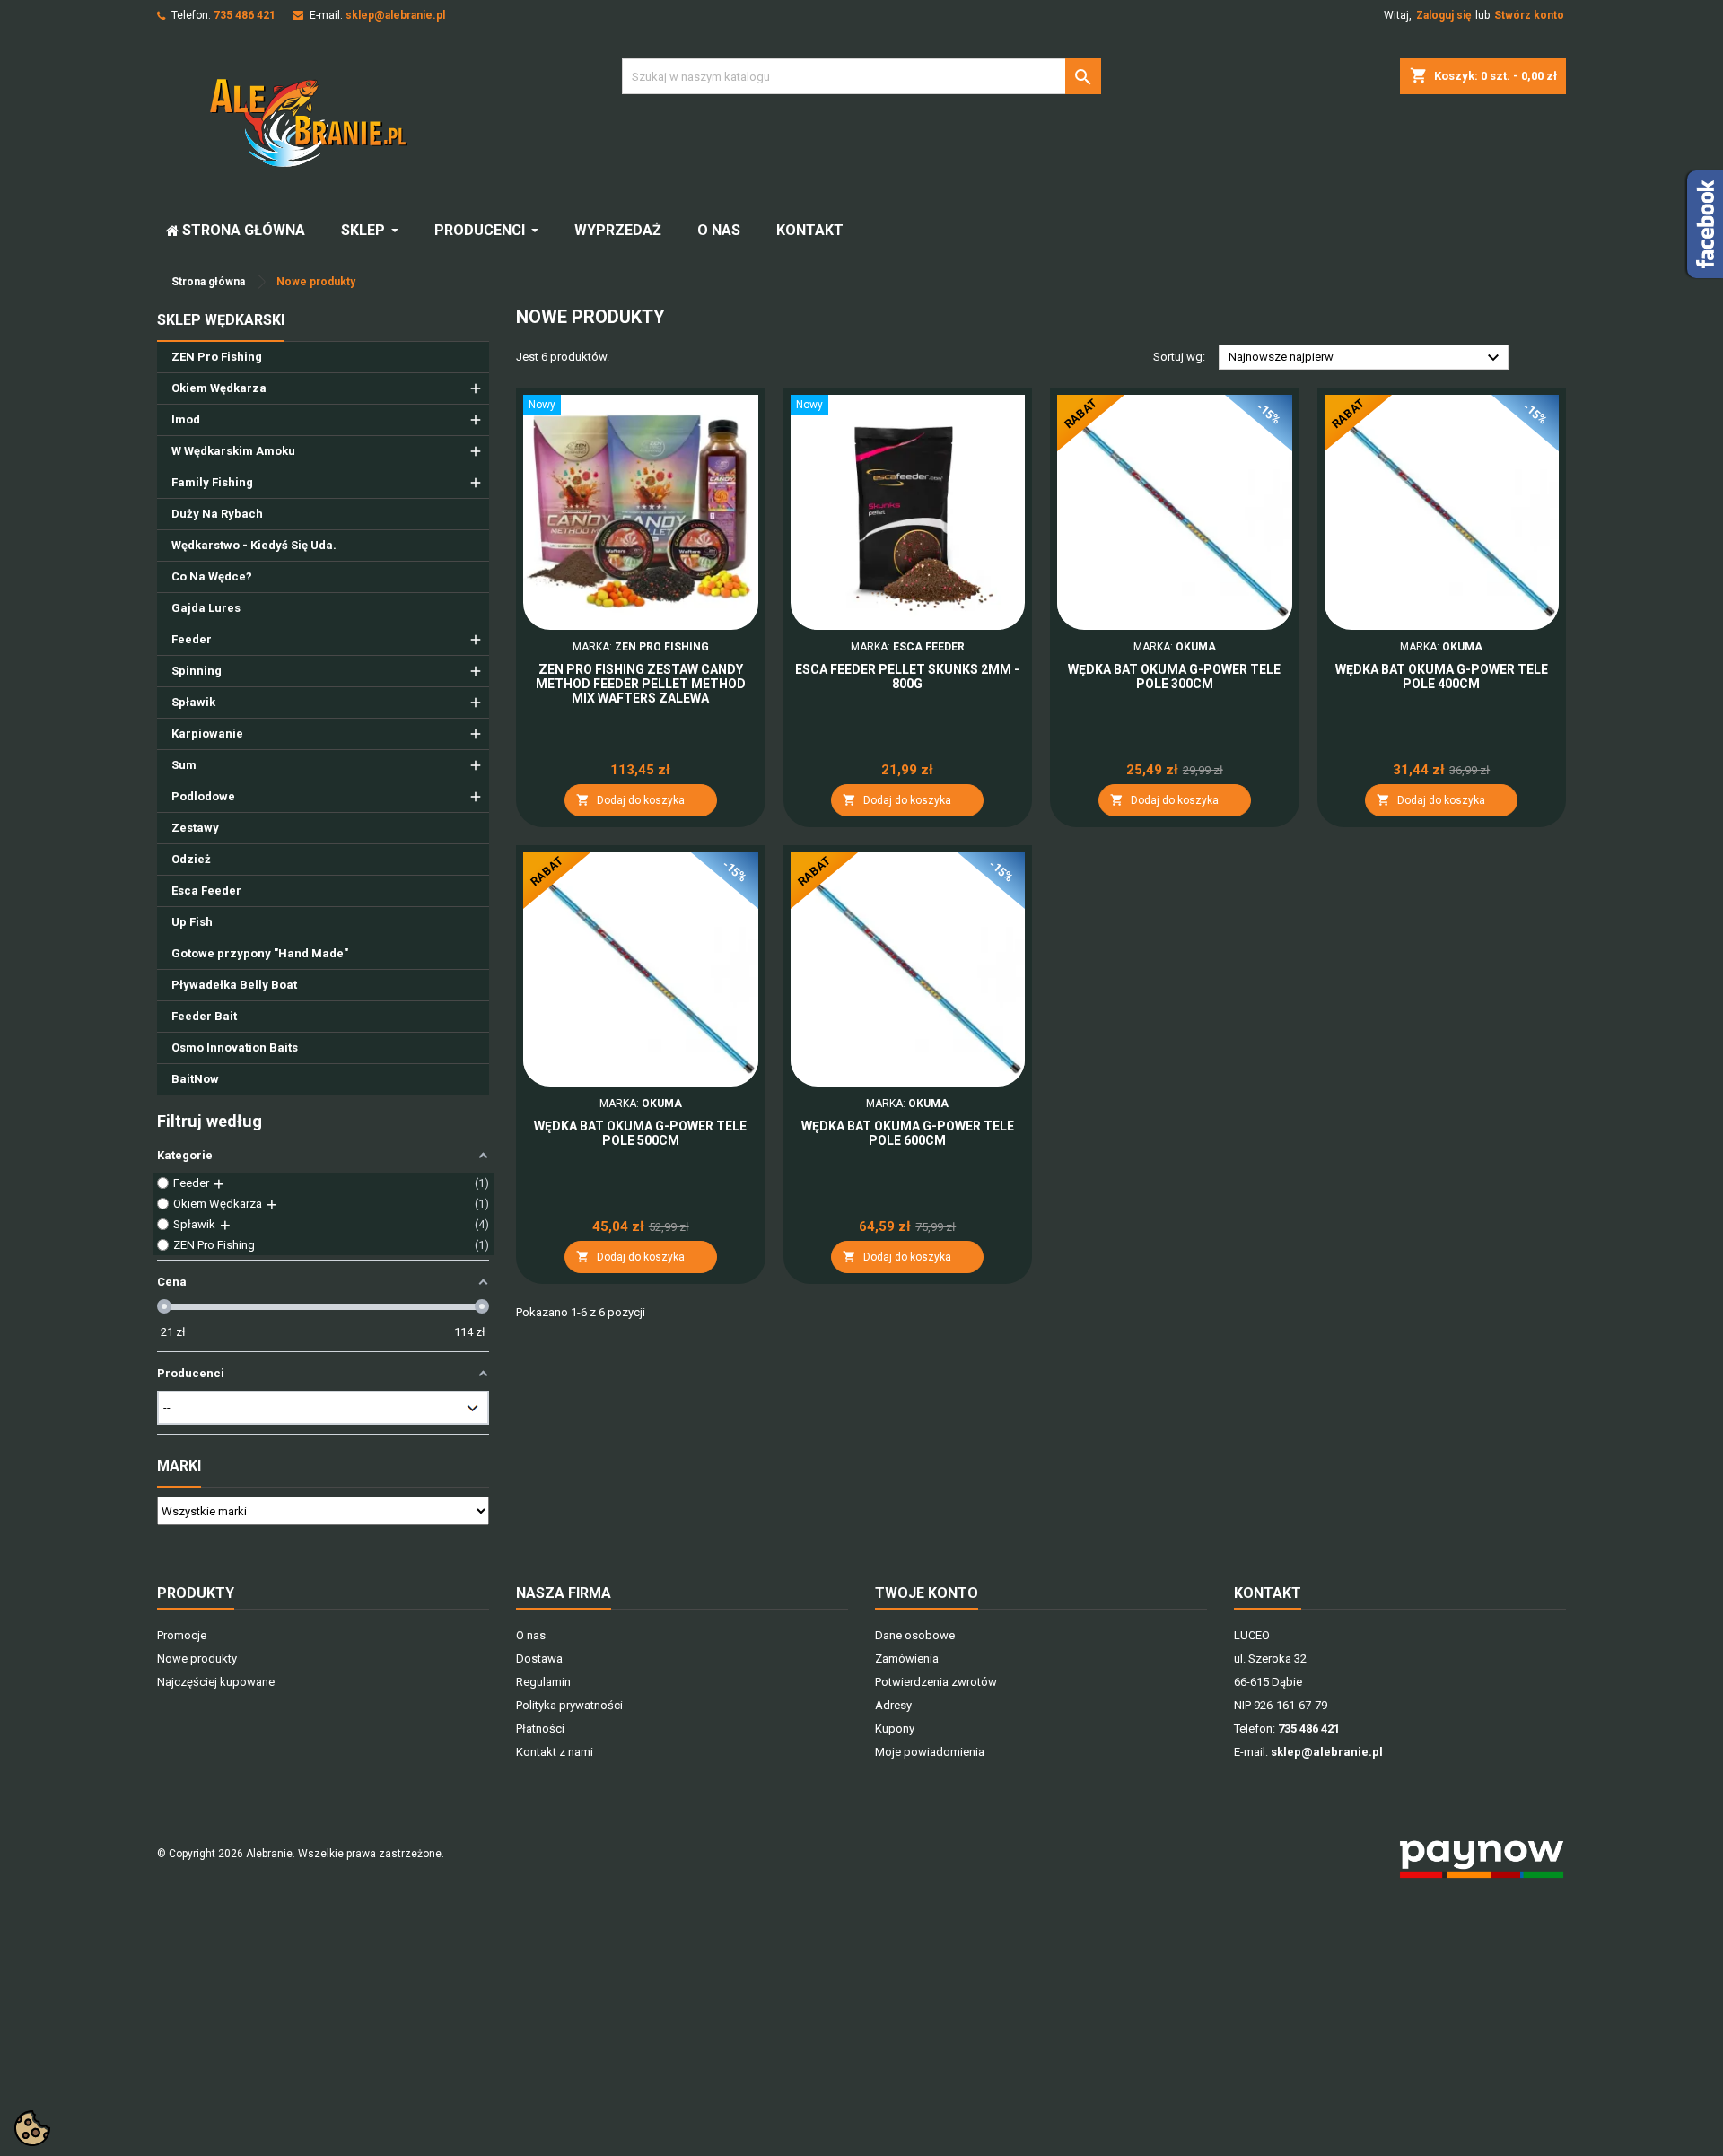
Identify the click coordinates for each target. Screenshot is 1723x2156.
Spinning (197, 671)
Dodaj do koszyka (630, 800)
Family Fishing (212, 482)
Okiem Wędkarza (219, 388)
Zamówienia (907, 1658)
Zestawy (195, 828)
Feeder (192, 639)
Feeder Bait (204, 1016)
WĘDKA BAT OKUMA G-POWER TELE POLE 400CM (1442, 676)
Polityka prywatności (569, 1705)
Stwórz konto (1529, 15)
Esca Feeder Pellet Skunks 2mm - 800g (907, 676)
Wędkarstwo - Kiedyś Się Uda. (254, 545)
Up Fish (192, 922)
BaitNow (195, 1079)
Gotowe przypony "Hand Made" (260, 953)
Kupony (895, 1728)
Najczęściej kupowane (216, 1682)
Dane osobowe (915, 1635)
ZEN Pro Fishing (217, 357)
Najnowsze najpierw (1366, 358)
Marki (179, 1466)
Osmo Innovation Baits (235, 1047)
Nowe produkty (197, 1658)
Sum (184, 765)
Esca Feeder (206, 890)
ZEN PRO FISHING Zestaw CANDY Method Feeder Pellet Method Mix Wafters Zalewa (641, 684)
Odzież (191, 859)
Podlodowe (203, 796)
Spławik (193, 702)
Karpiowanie (207, 733)
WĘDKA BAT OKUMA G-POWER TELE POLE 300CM (1174, 676)
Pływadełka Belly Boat (234, 985)
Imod (186, 419)
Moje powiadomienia (930, 1752)
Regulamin (543, 1682)
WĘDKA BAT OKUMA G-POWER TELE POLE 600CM (908, 1133)
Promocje (182, 1635)
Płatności (540, 1728)
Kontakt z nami (555, 1752)
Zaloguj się (1443, 15)
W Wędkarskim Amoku (233, 451)
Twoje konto (927, 1593)
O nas (531, 1635)
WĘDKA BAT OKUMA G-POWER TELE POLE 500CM (640, 1133)
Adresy (893, 1705)
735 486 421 (245, 15)
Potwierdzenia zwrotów (936, 1682)
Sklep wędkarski (221, 320)
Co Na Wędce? (212, 576)
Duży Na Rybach (217, 514)
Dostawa (539, 1658)
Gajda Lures (206, 608)
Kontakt (1268, 1593)
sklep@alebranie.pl (395, 15)
